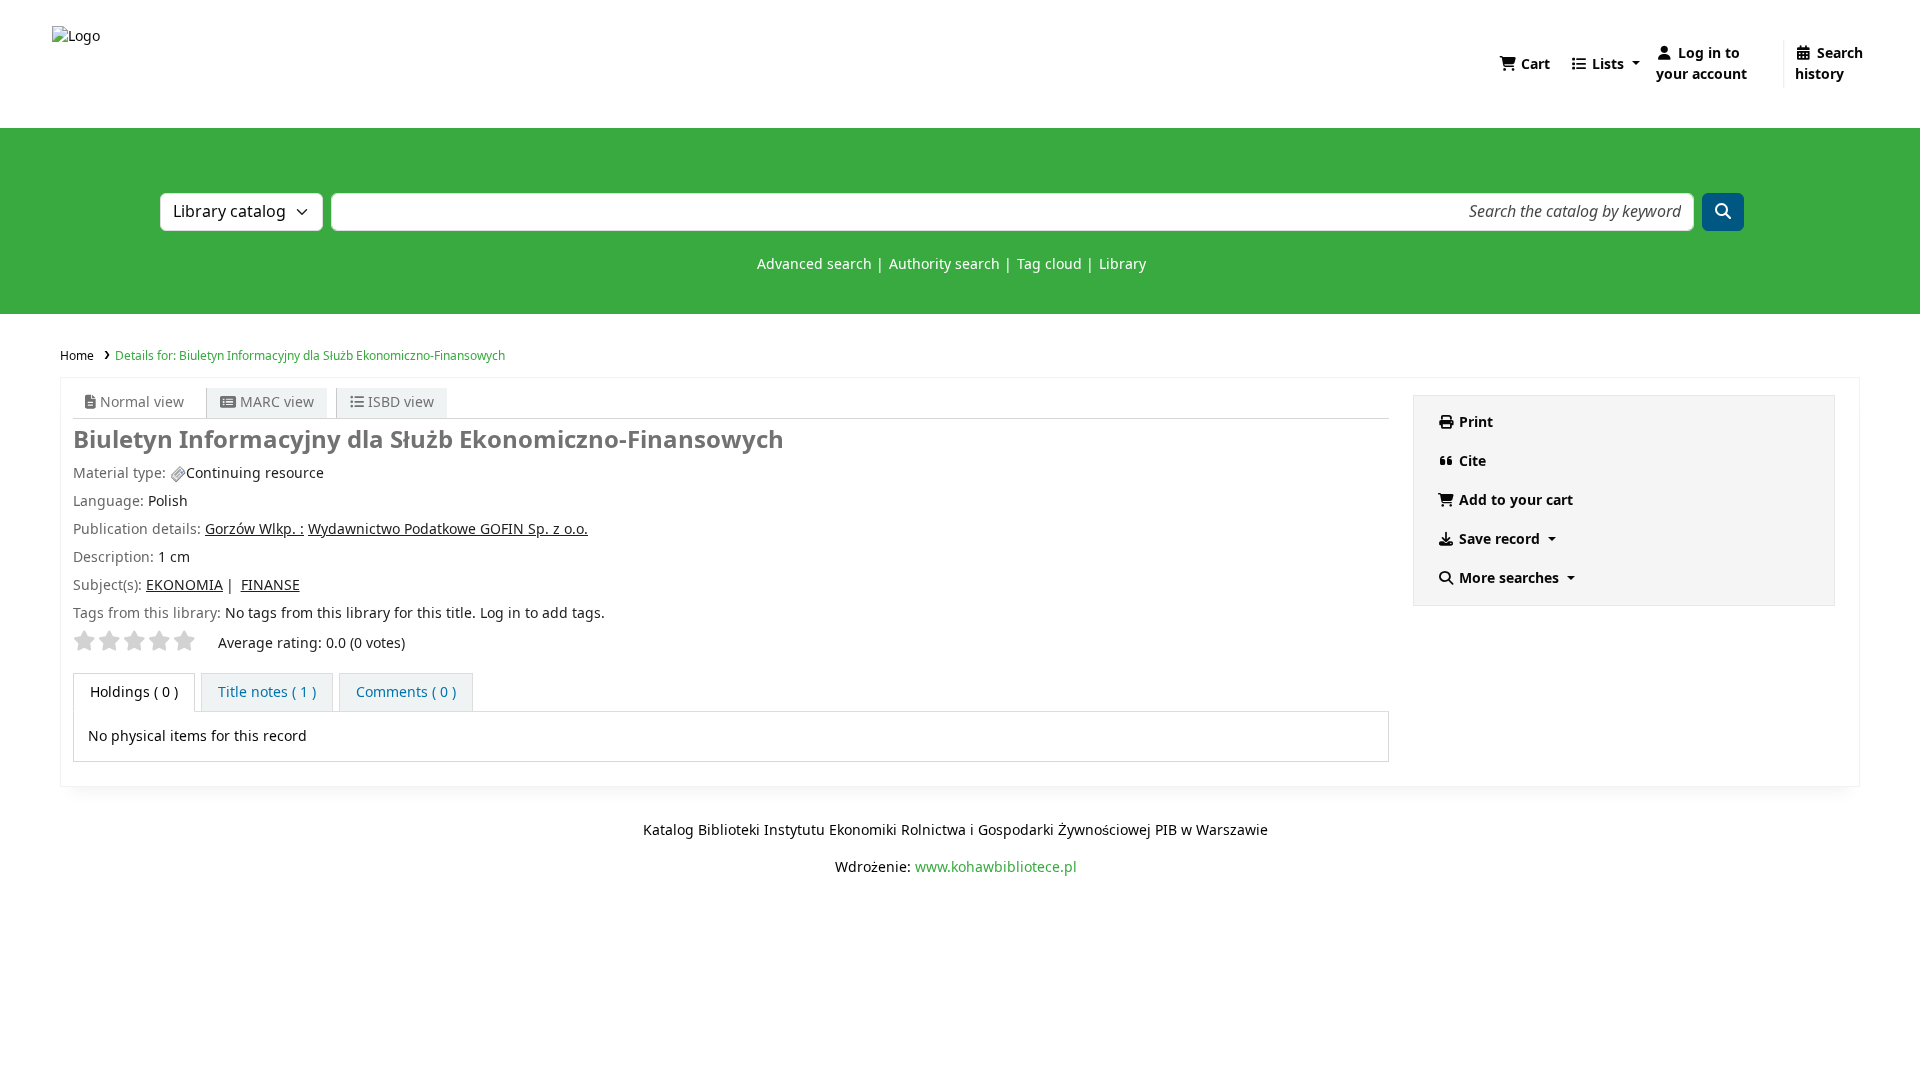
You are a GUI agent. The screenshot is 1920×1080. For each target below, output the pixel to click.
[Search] (1723, 212)
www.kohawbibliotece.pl (996, 867)
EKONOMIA (184, 585)
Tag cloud (1049, 264)
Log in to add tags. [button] (542, 613)
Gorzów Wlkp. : (254, 529)
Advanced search (814, 264)
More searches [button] (1509, 578)
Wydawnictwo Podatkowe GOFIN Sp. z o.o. (448, 529)
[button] (1524, 64)
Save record (1499, 539)
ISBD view (399, 402)
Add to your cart (1514, 500)
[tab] (267, 692)
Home (77, 356)
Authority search (944, 264)
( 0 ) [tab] (134, 692)
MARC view (275, 402)
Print (1474, 422)
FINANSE (270, 585)
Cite (1470, 461)
